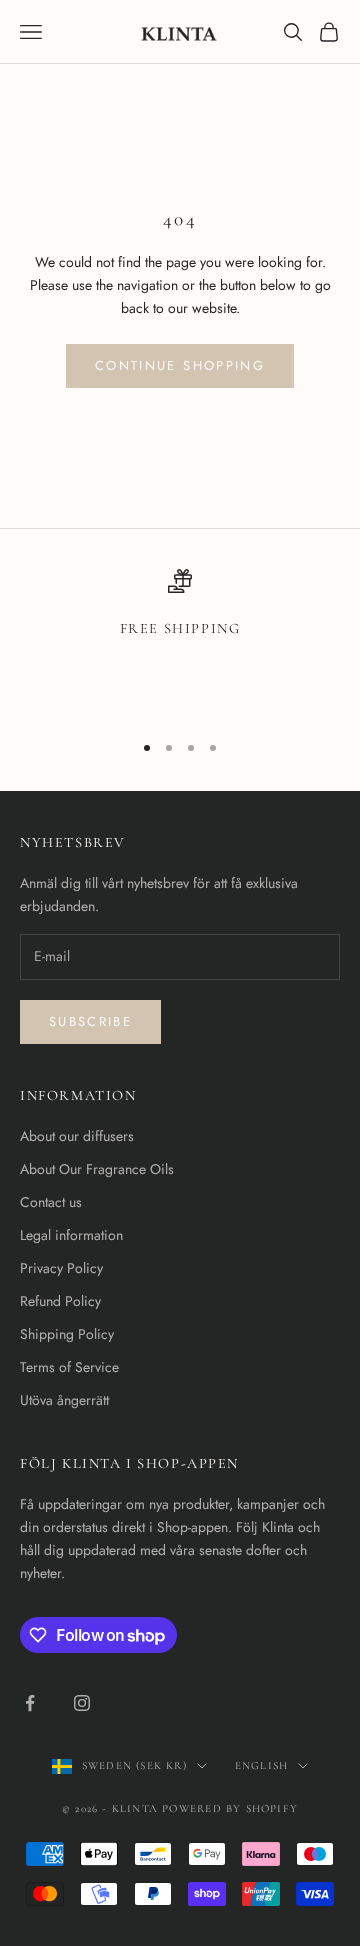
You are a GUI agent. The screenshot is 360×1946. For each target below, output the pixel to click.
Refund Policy (60, 1301)
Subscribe (90, 1021)
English (261, 1765)
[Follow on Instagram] (82, 1703)
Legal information (71, 1235)
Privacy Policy (61, 1268)
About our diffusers (77, 1136)
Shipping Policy (67, 1334)
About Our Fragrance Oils (97, 1169)
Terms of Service (69, 1367)
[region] (180, 641)
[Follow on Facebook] (30, 1703)
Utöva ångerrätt (64, 1400)
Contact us (51, 1202)
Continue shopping (180, 365)
